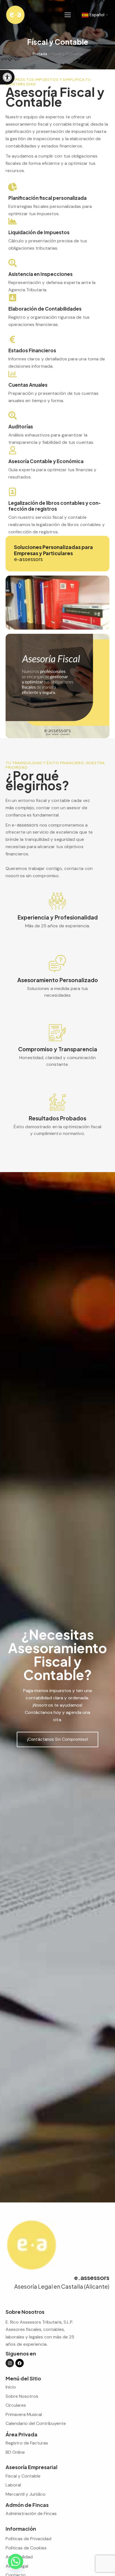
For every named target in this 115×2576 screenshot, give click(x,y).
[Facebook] (20, 2363)
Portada (40, 54)
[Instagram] (10, 2363)
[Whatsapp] (16, 2561)
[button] (7, 77)
